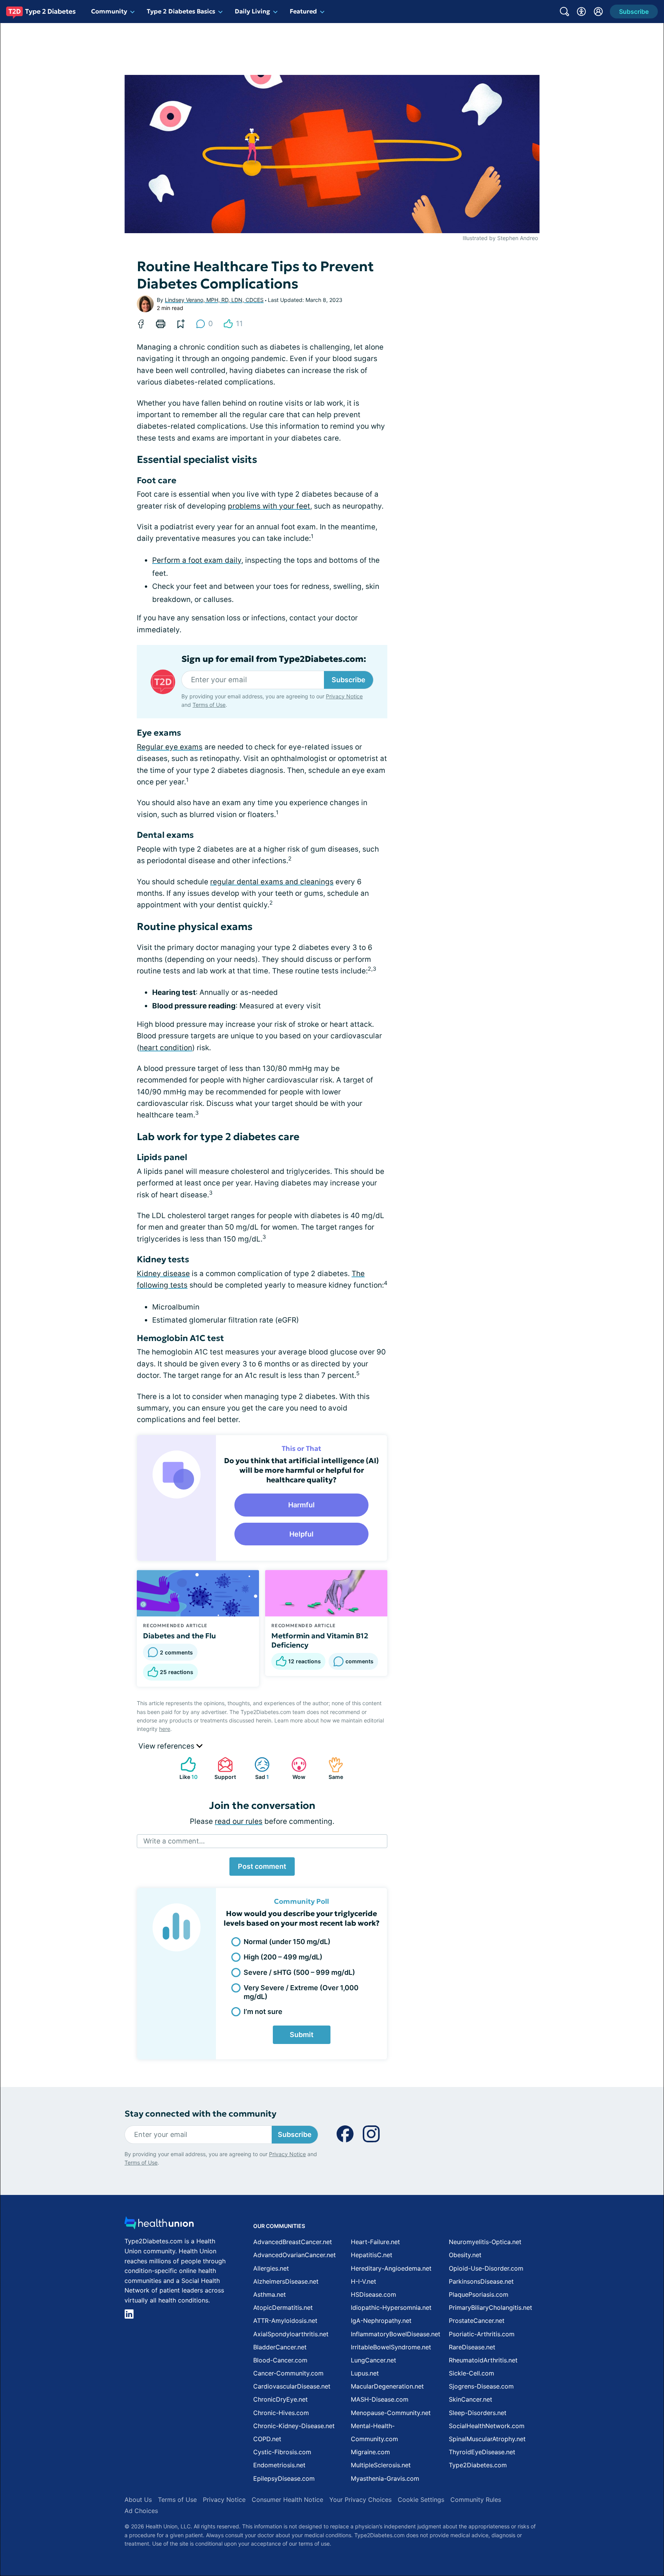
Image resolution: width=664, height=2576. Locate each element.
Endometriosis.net (279, 2465)
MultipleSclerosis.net (381, 2465)
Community (109, 11)
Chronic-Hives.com (281, 2413)
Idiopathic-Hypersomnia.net (391, 2307)
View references (167, 1746)
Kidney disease (163, 1274)
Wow (295, 1768)
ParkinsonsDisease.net (481, 2281)
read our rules (239, 1821)
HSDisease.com (373, 2294)
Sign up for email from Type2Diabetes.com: (274, 659)
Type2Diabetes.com (478, 2465)
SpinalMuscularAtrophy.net (487, 2439)
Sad (258, 1768)
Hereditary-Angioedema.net (391, 2268)
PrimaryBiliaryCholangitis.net (491, 2307)
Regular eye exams (170, 747)
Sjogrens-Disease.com (481, 2386)
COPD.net (267, 2439)
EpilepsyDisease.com (284, 2478)
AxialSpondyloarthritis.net (291, 2334)
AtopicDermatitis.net (283, 2307)
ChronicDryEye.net (281, 2399)
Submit (302, 2035)
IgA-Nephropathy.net (381, 2321)
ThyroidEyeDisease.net (482, 2452)
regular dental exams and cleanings (272, 882)
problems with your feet (269, 506)
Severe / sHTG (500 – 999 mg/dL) (299, 1972)
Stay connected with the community (200, 2114)
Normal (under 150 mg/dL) (287, 1942)
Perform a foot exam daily (197, 560)
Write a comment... (174, 1841)
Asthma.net (270, 2294)
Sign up (620, 2517)
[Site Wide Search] (564, 12)
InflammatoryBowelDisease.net (396, 2334)
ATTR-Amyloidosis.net (285, 2321)
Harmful (301, 1505)
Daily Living (252, 11)
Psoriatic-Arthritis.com (482, 2334)
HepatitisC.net (372, 2255)
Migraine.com (370, 2452)
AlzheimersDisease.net (286, 2281)
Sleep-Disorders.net (478, 2413)
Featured (303, 11)
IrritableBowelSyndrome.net (391, 2347)
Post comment (262, 1866)
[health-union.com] (159, 2225)
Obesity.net (465, 2255)
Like (185, 1768)
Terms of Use (209, 705)
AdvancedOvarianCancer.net (295, 2255)
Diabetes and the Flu (179, 1636)
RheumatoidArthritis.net (483, 2360)
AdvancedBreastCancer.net (293, 2242)
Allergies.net (271, 2268)
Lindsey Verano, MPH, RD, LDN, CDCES (214, 300)
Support (223, 1768)
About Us (138, 2500)
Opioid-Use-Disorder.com (486, 2268)
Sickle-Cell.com (471, 2373)
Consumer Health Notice (287, 2500)
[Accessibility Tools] (581, 12)
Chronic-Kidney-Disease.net (294, 2426)
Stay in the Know (459, 2481)
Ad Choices (141, 2511)
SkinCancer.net (471, 2399)
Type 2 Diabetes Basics (181, 11)
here (165, 1729)
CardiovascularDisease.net (292, 2386)
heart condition (166, 1048)
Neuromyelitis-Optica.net (485, 2242)
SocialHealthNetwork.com (487, 2426)
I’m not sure (263, 2012)
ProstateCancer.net (477, 2321)
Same (332, 1768)
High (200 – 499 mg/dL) (283, 1957)
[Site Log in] (598, 12)
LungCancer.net (373, 2360)
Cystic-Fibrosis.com (282, 2452)
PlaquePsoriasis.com (479, 2294)
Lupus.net (365, 2373)
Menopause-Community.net (391, 2413)
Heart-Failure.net (375, 2242)
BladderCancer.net (280, 2347)
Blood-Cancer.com (280, 2360)
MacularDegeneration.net (387, 2386)
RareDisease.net (472, 2347)
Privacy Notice (587, 2538)
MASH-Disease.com (380, 2399)
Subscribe (349, 680)
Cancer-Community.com (288, 2373)
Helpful (301, 1534)
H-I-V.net (364, 2281)
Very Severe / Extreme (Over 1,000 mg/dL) (301, 1992)
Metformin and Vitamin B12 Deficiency (320, 1640)
